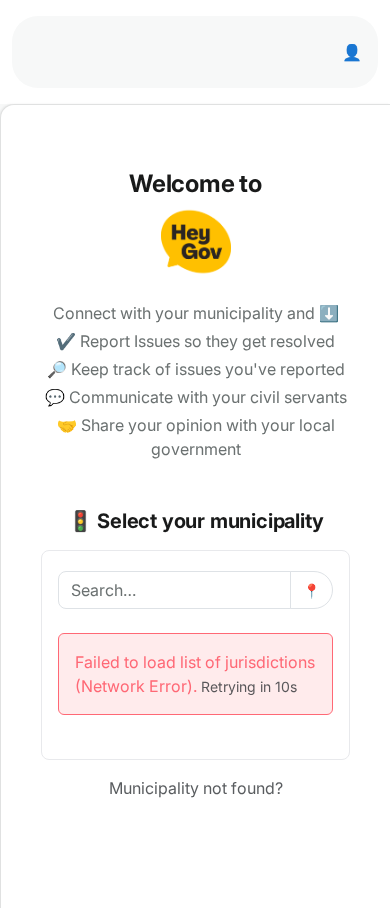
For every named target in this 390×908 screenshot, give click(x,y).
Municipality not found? (196, 788)
